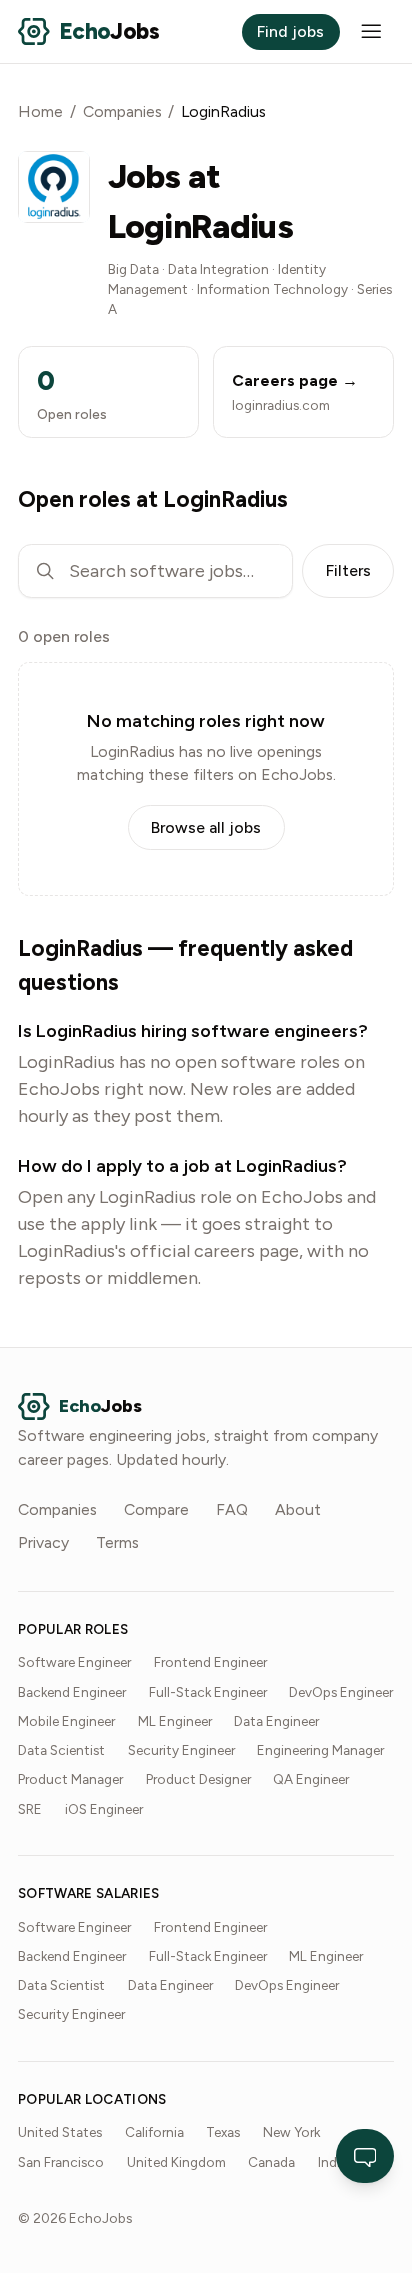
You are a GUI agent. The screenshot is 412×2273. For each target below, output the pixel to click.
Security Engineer (181, 1750)
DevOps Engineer (341, 1692)
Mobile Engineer (66, 1721)
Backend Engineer (72, 1692)
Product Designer (198, 1779)
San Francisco (61, 2162)
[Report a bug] (365, 2156)
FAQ (232, 1509)
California (154, 2132)
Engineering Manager (320, 1750)
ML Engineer (175, 1721)
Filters (348, 570)
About (298, 1509)
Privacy (43, 1542)
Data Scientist (61, 1750)
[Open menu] (371, 31)
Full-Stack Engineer (208, 1692)
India (332, 2162)
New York (291, 2132)
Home (40, 111)
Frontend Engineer (210, 1662)
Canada (271, 2162)
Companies (122, 111)
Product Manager (70, 1779)
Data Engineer (276, 1721)
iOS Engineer (104, 1809)
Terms (117, 1542)
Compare (156, 1509)
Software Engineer (74, 1662)
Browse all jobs (206, 827)
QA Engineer (311, 1779)
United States (60, 2132)
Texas (223, 2132)
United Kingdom (176, 2162)
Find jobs (290, 31)
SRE (30, 1809)
